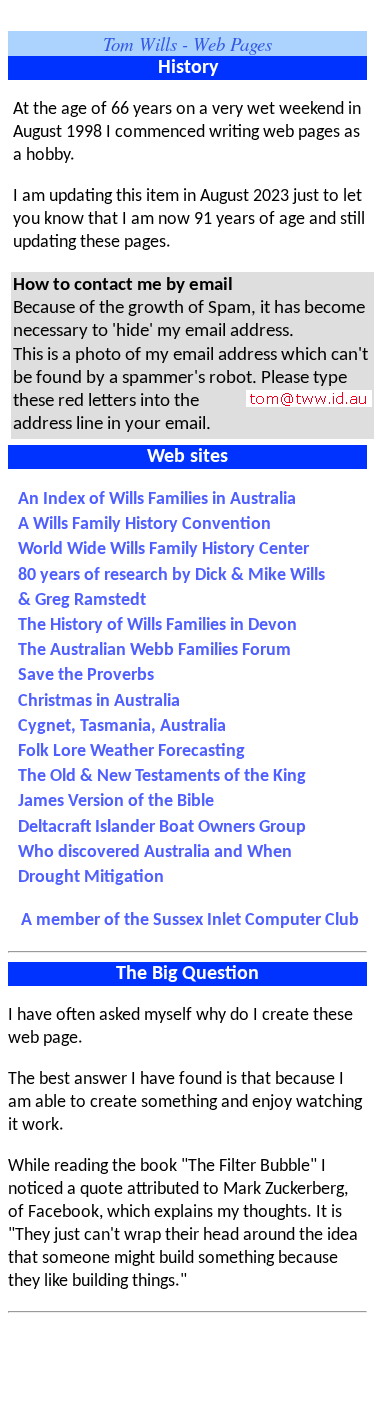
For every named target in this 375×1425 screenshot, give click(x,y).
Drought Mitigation (91, 877)
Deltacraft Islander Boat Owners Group (164, 827)
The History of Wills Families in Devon (159, 625)
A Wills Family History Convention (146, 524)
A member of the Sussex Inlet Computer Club (190, 920)
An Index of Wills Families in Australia (159, 499)
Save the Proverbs (90, 675)
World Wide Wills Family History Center (165, 549)
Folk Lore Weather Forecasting (133, 751)
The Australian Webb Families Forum (156, 650)
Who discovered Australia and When (157, 852)
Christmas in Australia (101, 701)
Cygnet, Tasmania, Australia (124, 726)
